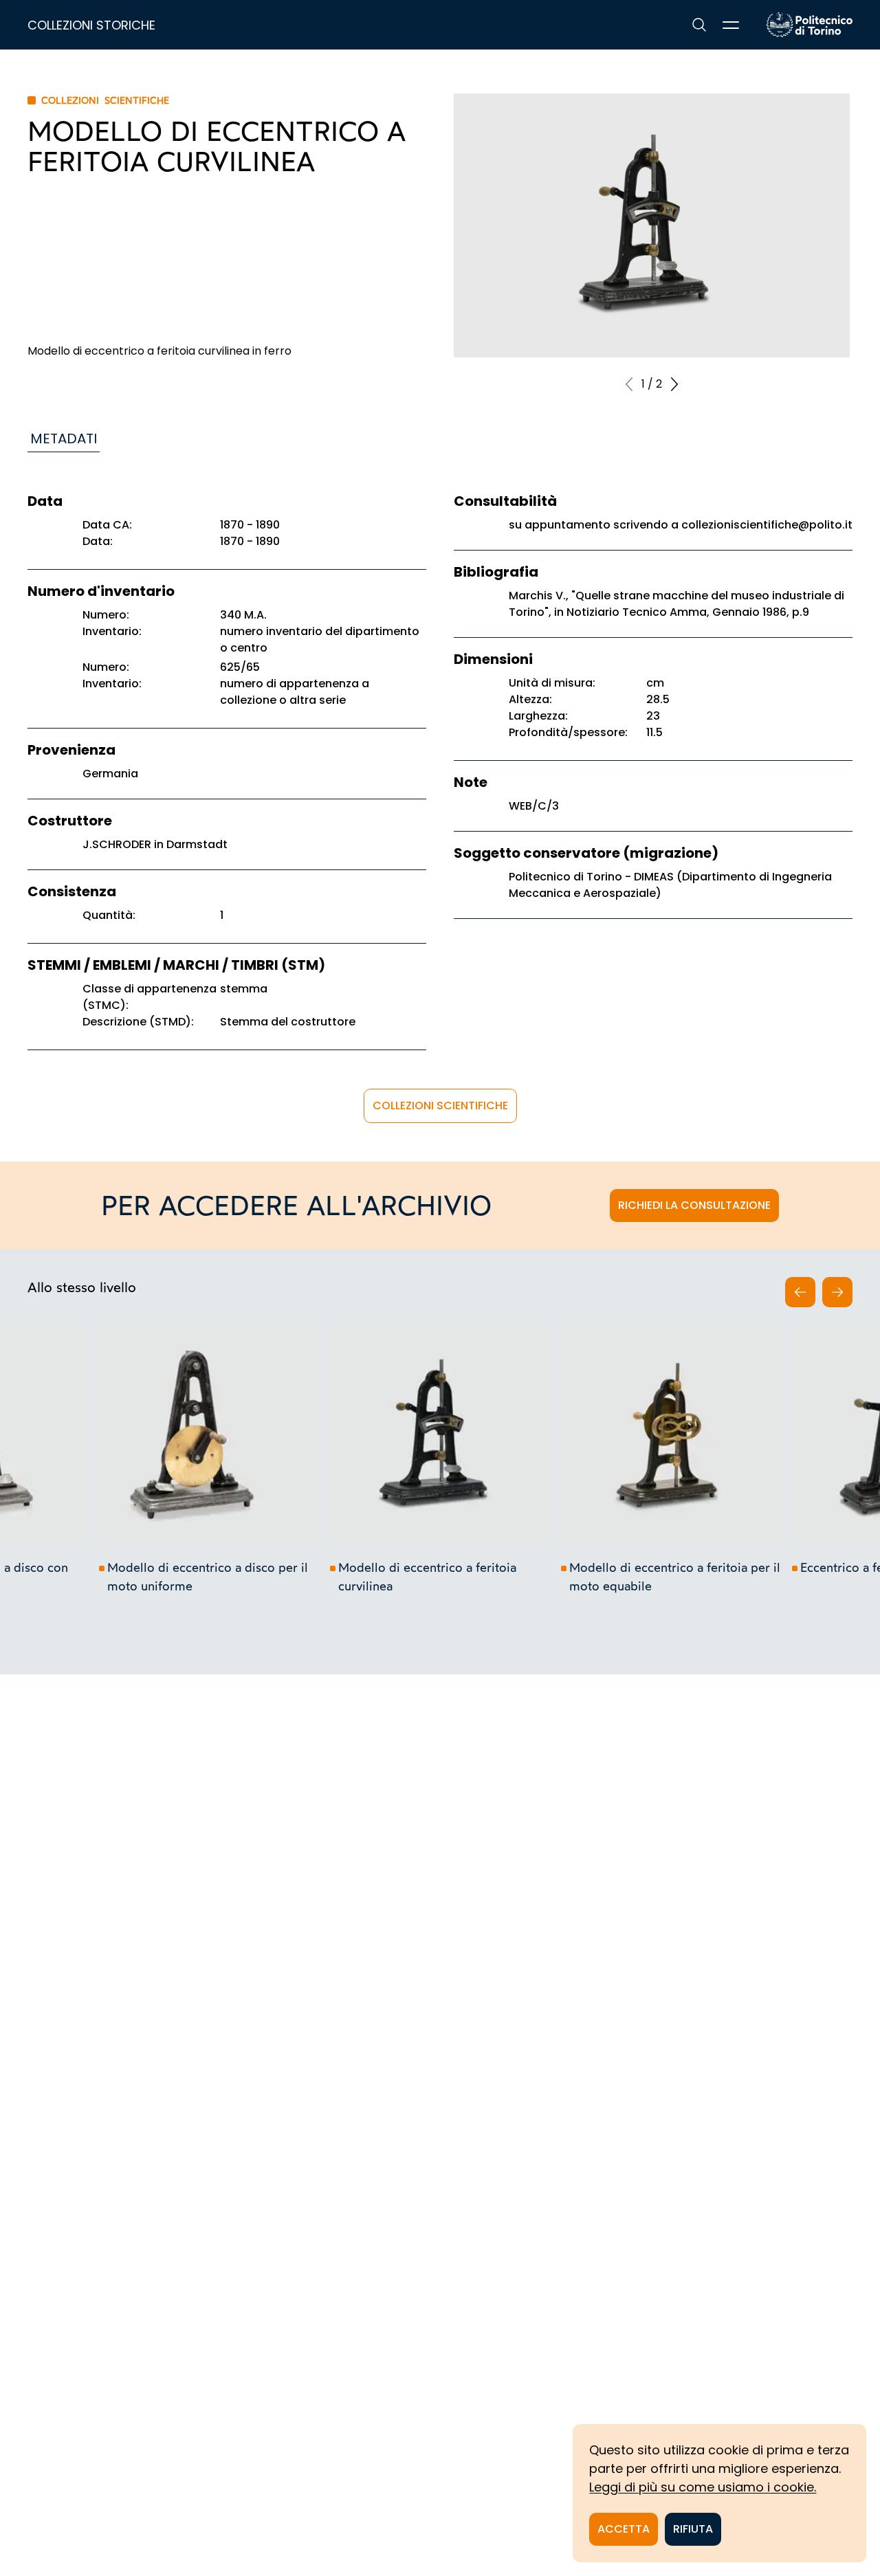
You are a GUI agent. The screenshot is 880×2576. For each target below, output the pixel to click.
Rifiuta (693, 2529)
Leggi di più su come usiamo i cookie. (703, 2487)
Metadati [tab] (64, 438)
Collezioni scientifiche (440, 1106)
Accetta (624, 2529)
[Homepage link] (810, 25)
